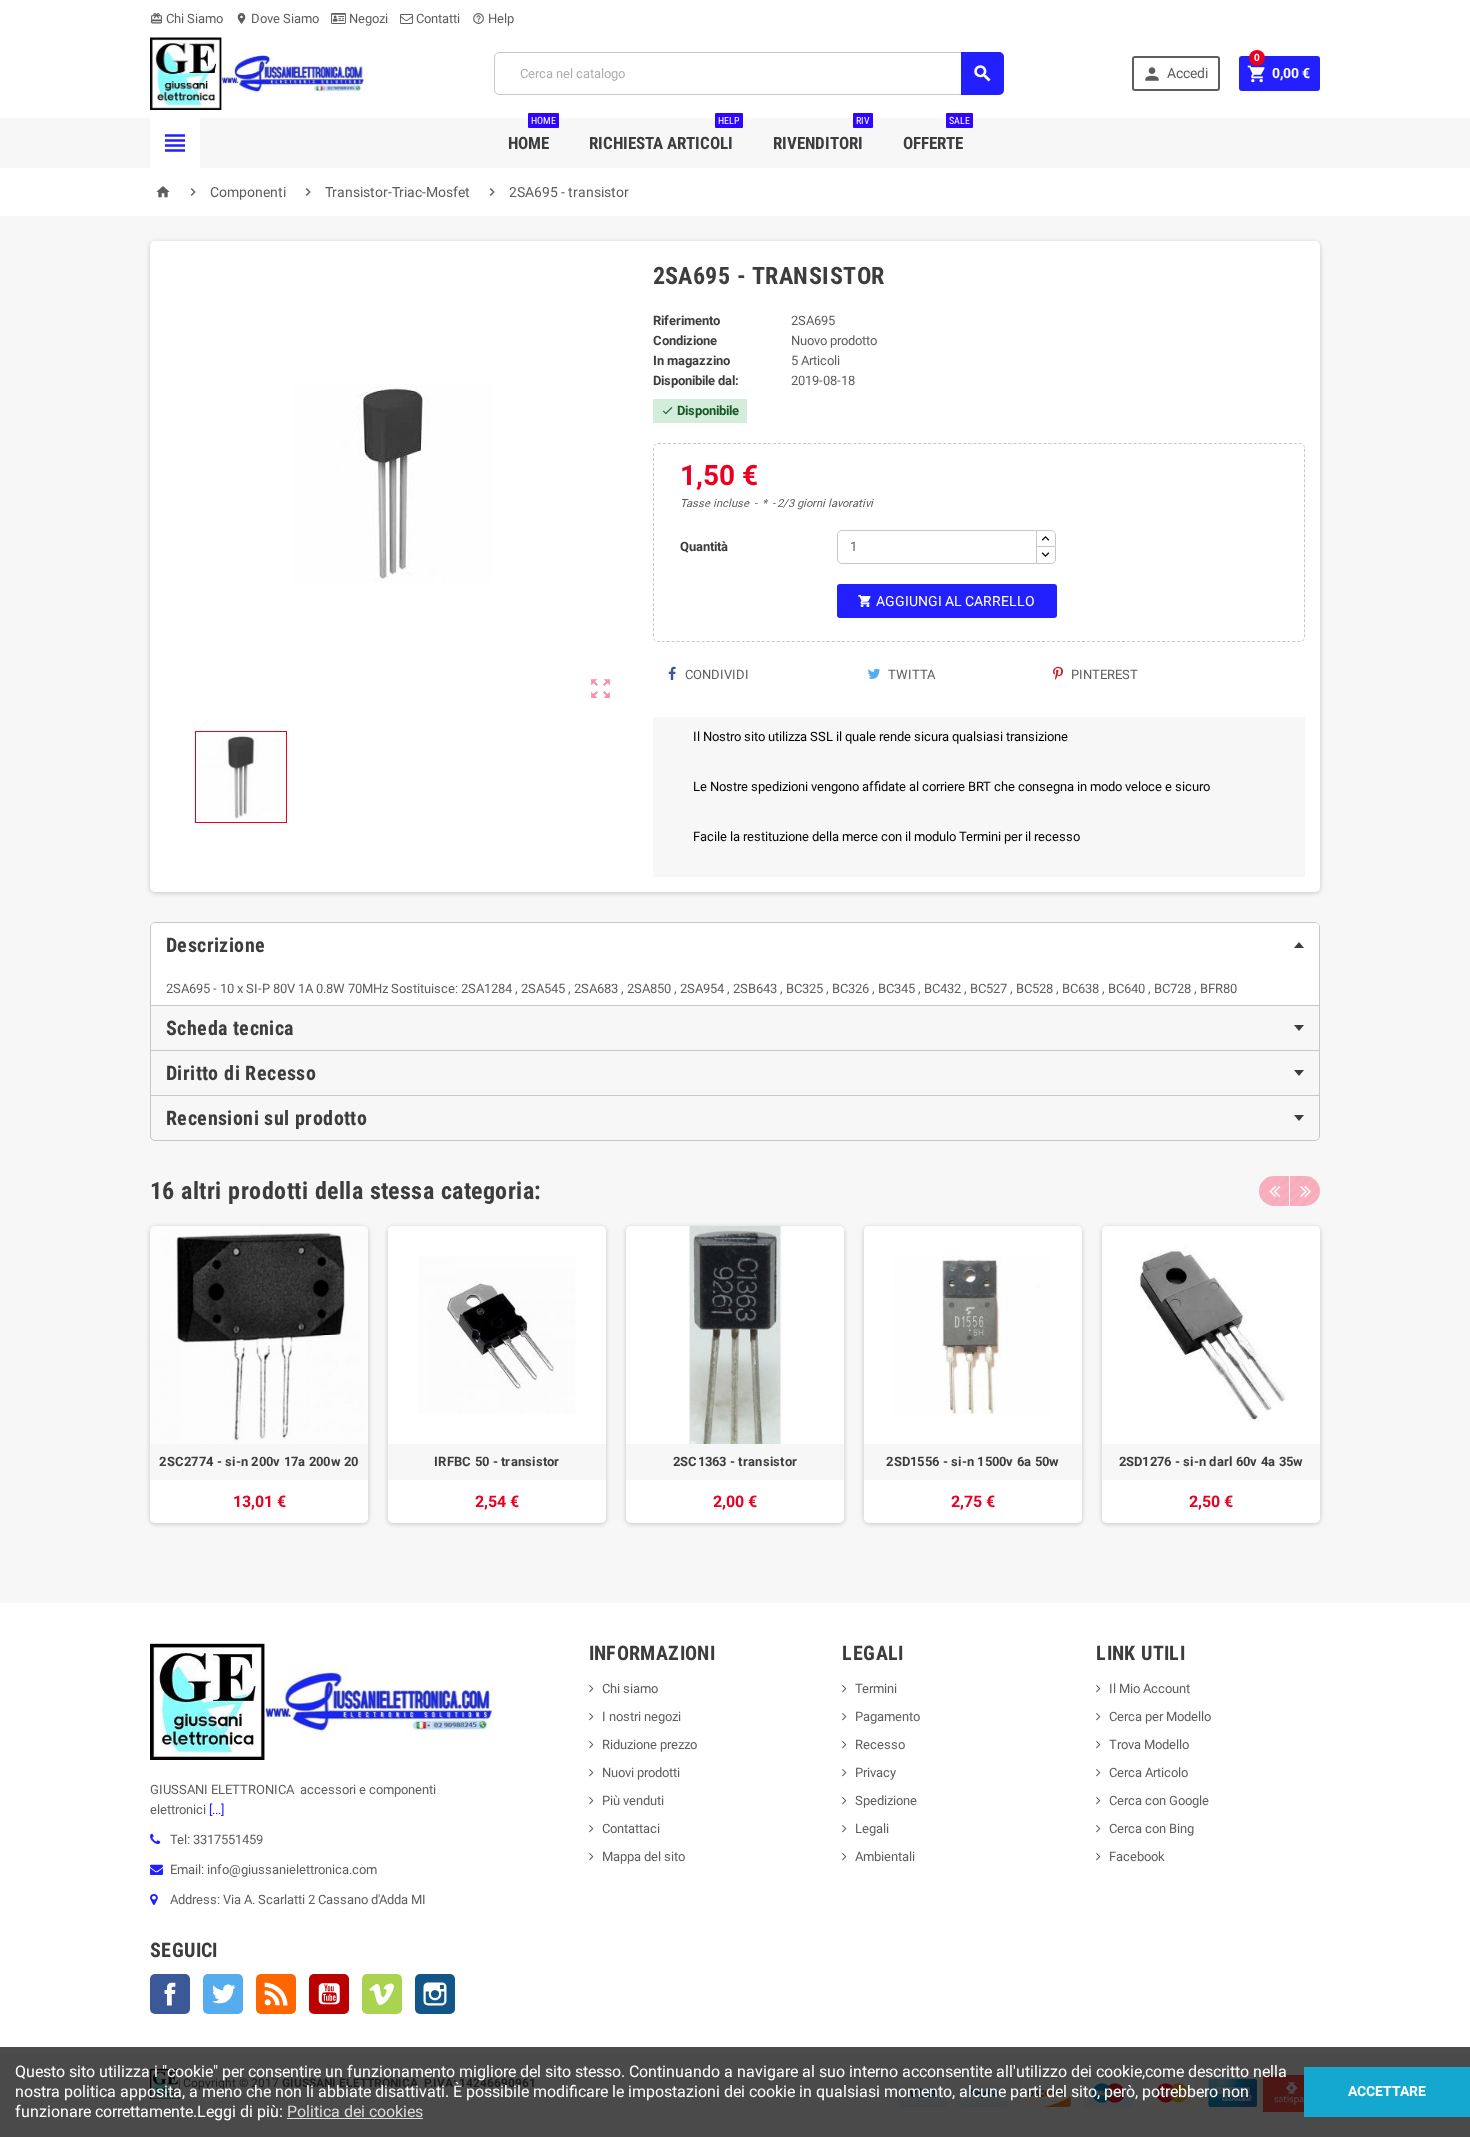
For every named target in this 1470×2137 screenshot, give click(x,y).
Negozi (367, 18)
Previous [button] (1274, 1191)
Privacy (875, 1772)
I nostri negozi (641, 1716)
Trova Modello (1149, 1744)
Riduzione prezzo (649, 1744)
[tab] (735, 945)
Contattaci (631, 1828)
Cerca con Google (1159, 1800)
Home (532, 135)
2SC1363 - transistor (735, 1461)
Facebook (170, 1994)
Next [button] (1305, 1191)
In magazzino (691, 360)
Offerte (936, 135)
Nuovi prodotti (641, 1772)
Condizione (685, 340)
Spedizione (886, 1800)
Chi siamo (630, 1688)
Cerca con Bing (1151, 1828)
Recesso (880, 1744)
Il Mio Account (1149, 1688)
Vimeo (382, 1994)
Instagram (435, 1994)
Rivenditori (821, 135)
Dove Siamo (277, 18)
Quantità (704, 546)
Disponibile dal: (696, 380)
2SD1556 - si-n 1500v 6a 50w (972, 1461)
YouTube (329, 1994)
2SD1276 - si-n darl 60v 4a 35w (1211, 1461)
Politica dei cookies (355, 2111)
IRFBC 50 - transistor (497, 1461)
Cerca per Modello (1160, 1716)
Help (493, 18)
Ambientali (885, 1856)
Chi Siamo (186, 18)
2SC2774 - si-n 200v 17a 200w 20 (258, 1461)
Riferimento (686, 320)
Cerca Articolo (1148, 1772)
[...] (215, 1809)
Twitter (223, 1994)
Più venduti (633, 1800)
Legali (872, 1828)
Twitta (910, 674)
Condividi (715, 674)
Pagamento (887, 1716)
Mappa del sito (643, 1856)
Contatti (436, 18)
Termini (876, 1688)
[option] (259, 1384)
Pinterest (1103, 674)
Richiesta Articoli (664, 135)
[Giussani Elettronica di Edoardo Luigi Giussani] (257, 72)
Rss (276, 1994)
